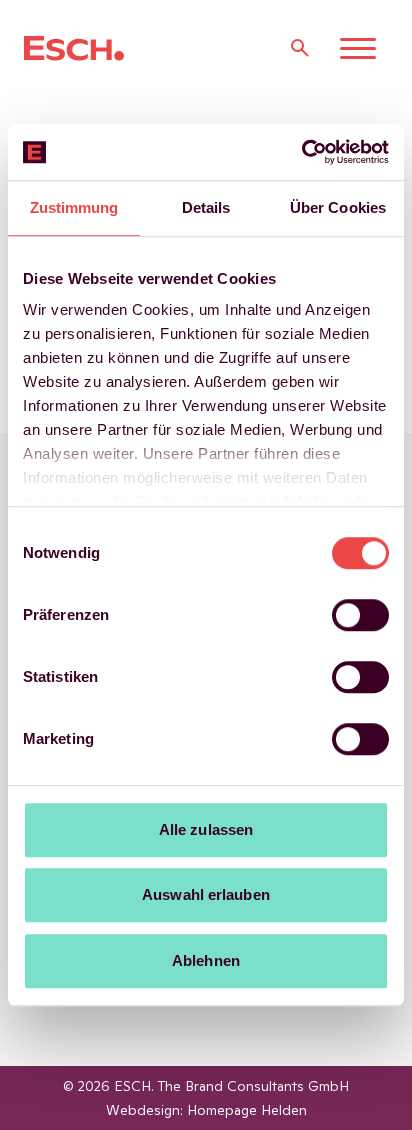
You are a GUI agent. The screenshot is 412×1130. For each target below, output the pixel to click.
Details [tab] (206, 207)
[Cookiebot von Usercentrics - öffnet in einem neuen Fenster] (301, 152)
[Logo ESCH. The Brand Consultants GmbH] (74, 48)
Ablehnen (206, 960)
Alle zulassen (206, 829)
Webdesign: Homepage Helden (206, 1110)
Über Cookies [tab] (338, 207)
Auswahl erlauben (206, 894)
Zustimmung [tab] (74, 207)
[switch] (360, 615)
